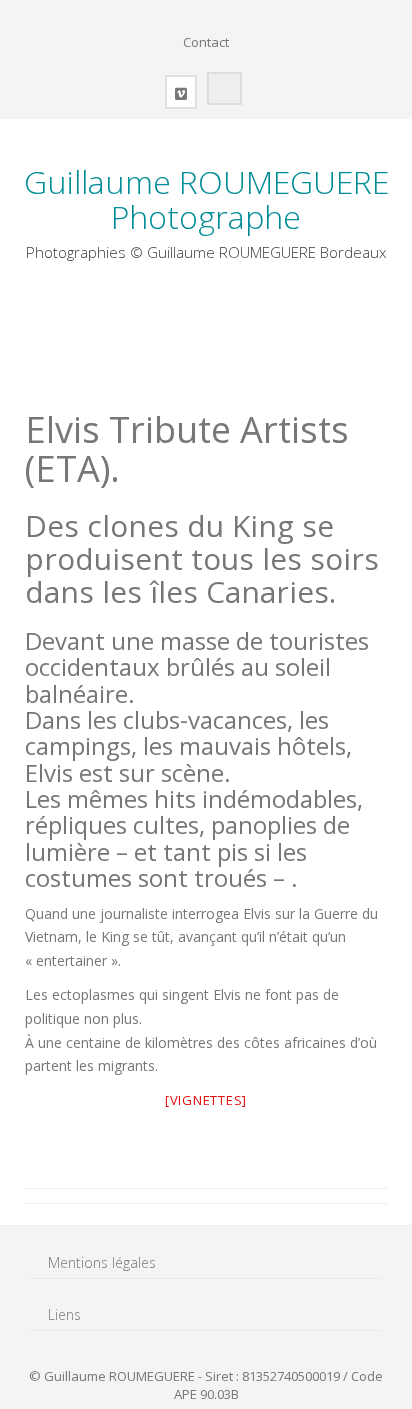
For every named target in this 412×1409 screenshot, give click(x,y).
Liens (64, 1314)
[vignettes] (206, 1100)
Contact (206, 42)
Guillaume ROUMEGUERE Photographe (206, 199)
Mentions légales (102, 1262)
